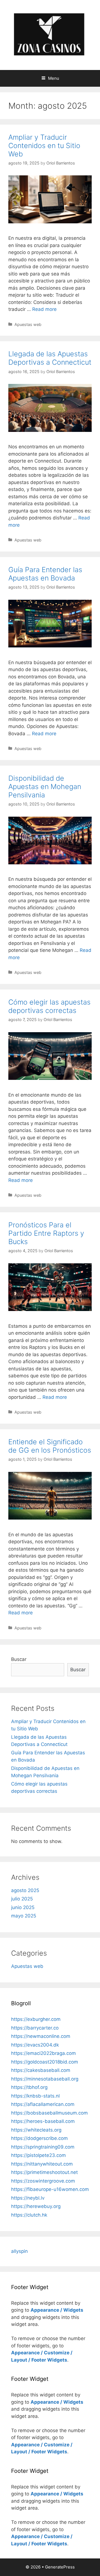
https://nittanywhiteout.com (42, 2164)
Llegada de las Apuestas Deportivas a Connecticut (50, 358)
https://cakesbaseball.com (41, 2070)
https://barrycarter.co (35, 2028)
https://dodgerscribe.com (39, 2138)
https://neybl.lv (28, 2198)
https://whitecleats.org (36, 2130)
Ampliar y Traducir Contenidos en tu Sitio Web (44, 146)
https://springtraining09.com (43, 2147)
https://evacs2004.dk (35, 2045)
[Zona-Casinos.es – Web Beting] (50, 35)
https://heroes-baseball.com (43, 2121)
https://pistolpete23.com (38, 2155)
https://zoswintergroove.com (43, 2181)
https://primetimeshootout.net (44, 2172)
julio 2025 (22, 1899)
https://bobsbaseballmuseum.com (49, 2113)
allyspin (19, 2251)
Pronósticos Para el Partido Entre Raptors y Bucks (46, 1233)
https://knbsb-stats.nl (35, 2096)
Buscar (19, 1659)
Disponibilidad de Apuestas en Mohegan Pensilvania (45, 787)
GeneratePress (60, 2567)
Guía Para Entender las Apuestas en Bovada (45, 574)
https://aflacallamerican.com (43, 2104)
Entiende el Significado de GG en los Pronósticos (50, 1446)
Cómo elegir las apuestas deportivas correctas (49, 1006)
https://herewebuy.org (36, 2206)
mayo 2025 (24, 1916)
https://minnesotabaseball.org (45, 2079)
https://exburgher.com (36, 2019)
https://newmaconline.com (41, 2036)
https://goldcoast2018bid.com (45, 2062)
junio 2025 (23, 1907)
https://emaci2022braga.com (43, 2053)
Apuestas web (28, 324)
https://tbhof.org (29, 2087)
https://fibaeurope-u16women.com (50, 2189)
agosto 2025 (25, 1890)
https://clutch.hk (29, 2215)
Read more (44, 309)
